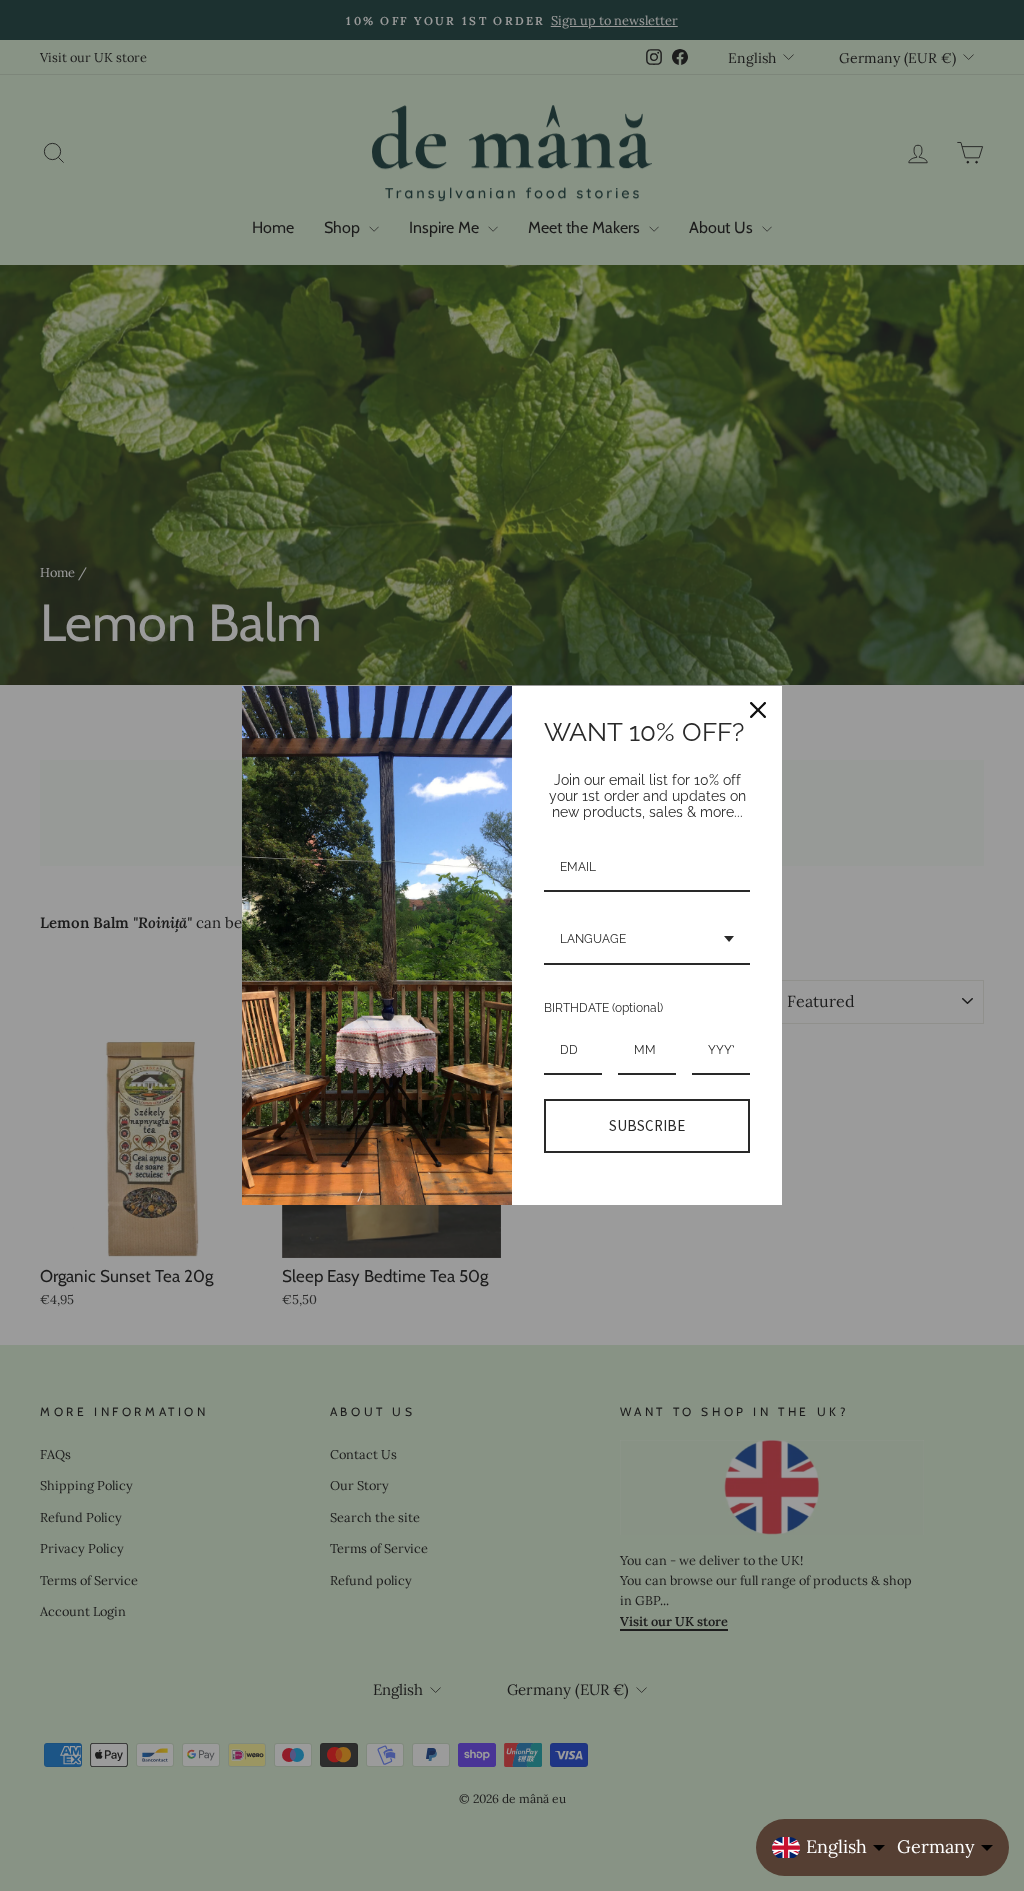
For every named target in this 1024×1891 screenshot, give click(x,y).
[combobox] (647, 940)
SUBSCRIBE (647, 1125)
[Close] (758, 710)
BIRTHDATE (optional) (603, 1008)
